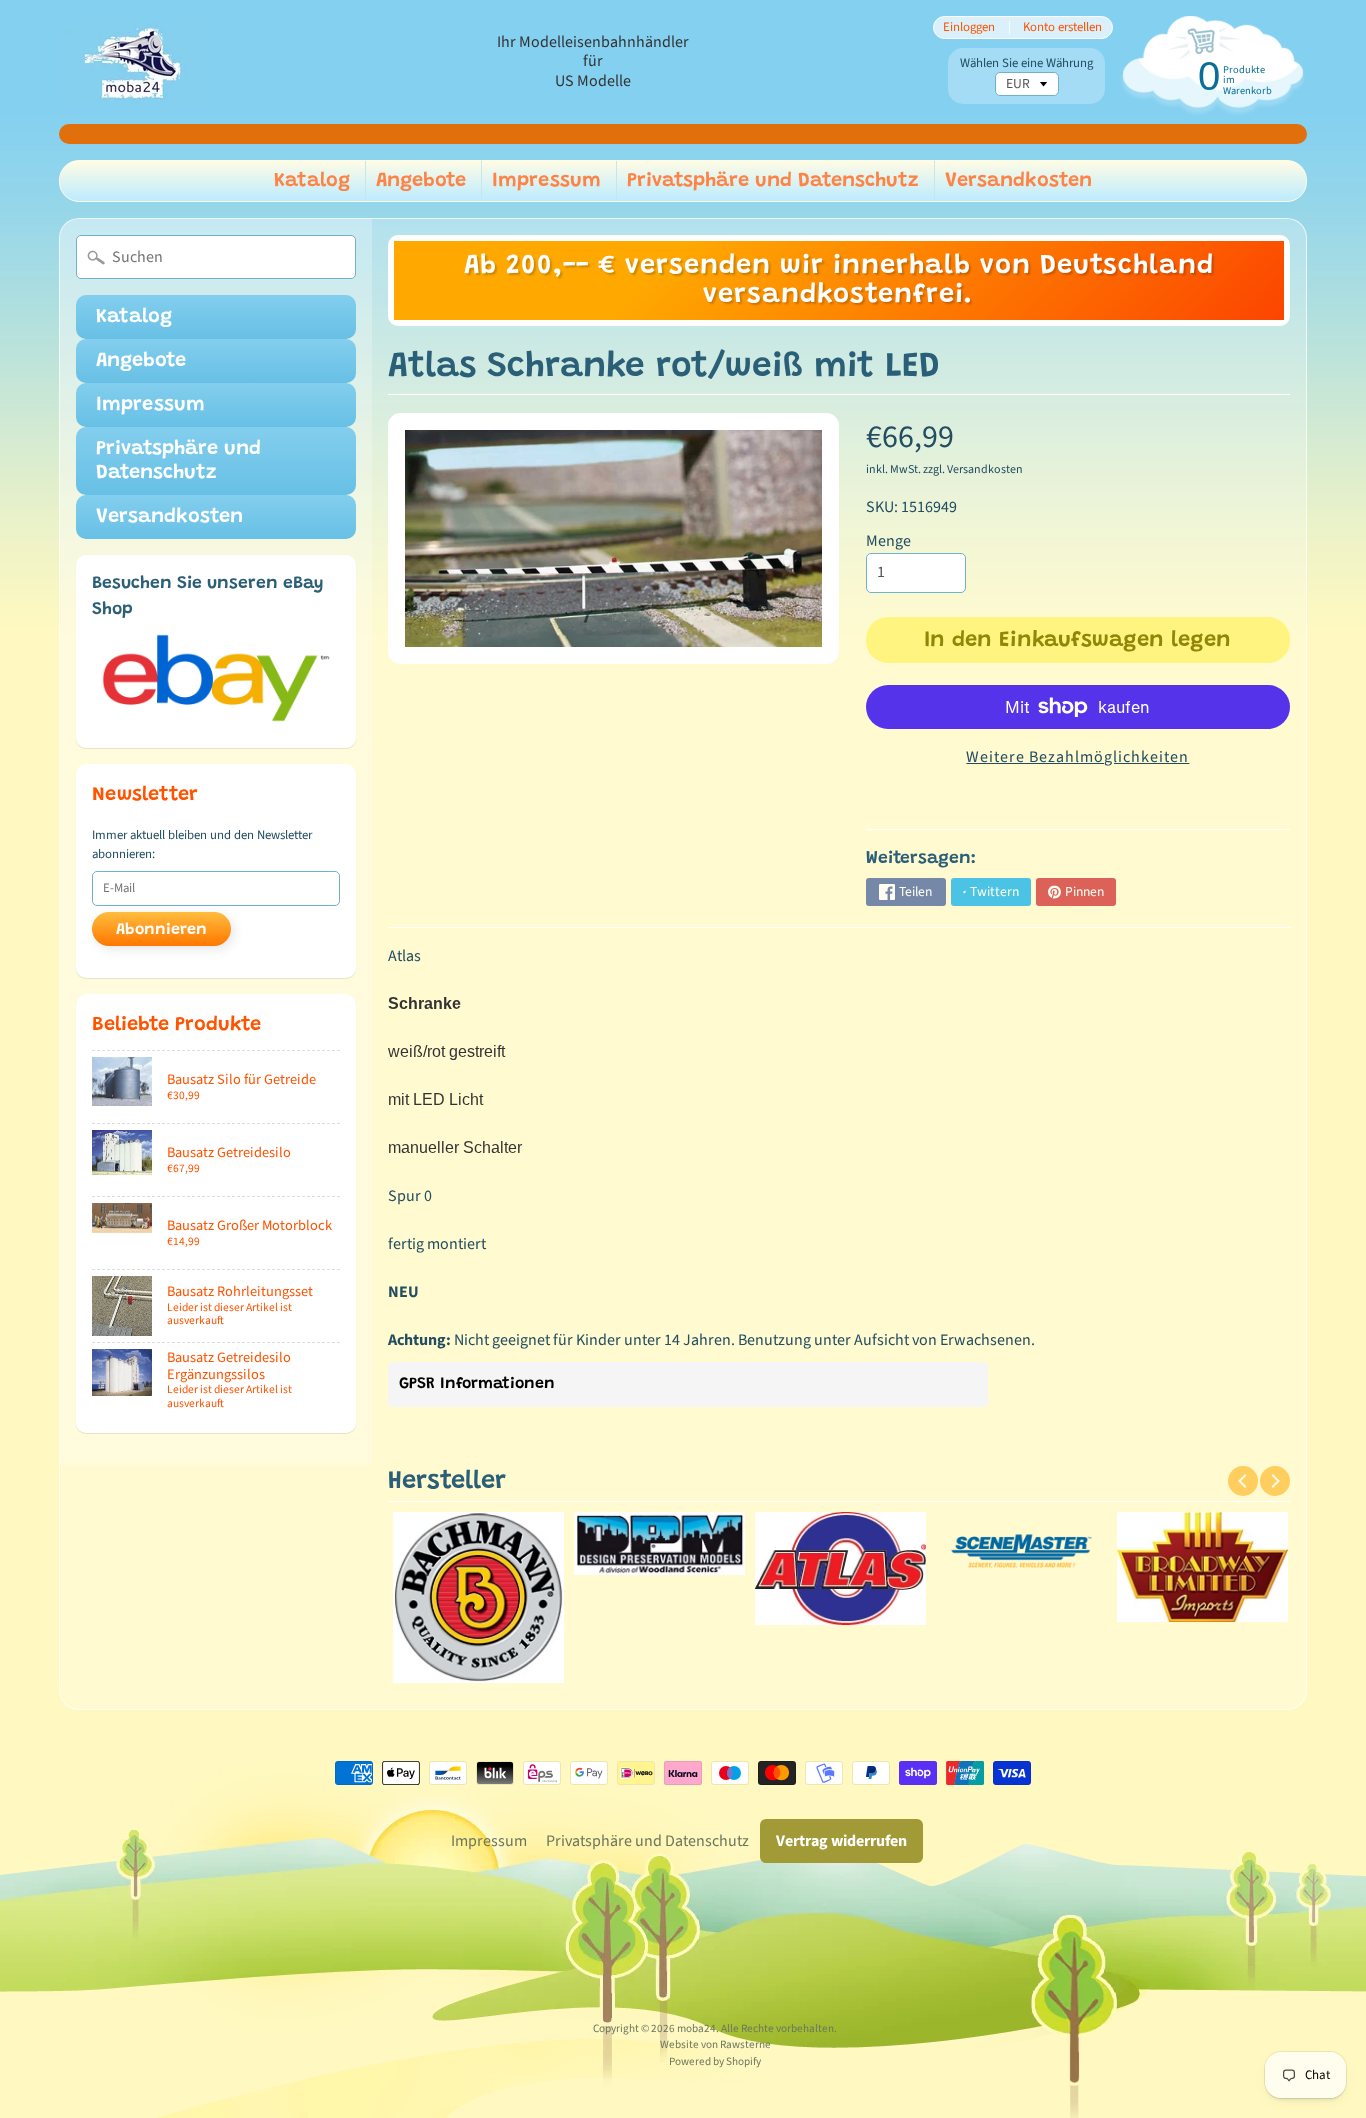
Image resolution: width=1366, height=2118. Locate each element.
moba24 (696, 2028)
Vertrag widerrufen (841, 1841)
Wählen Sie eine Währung (1026, 63)
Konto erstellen (1062, 27)
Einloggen (969, 27)
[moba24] (134, 62)
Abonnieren (161, 930)
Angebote (421, 181)
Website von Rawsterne (715, 2044)
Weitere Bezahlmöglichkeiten (1077, 757)
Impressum (546, 181)
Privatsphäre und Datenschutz (773, 181)
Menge (888, 541)
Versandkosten (1018, 181)
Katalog (312, 181)
